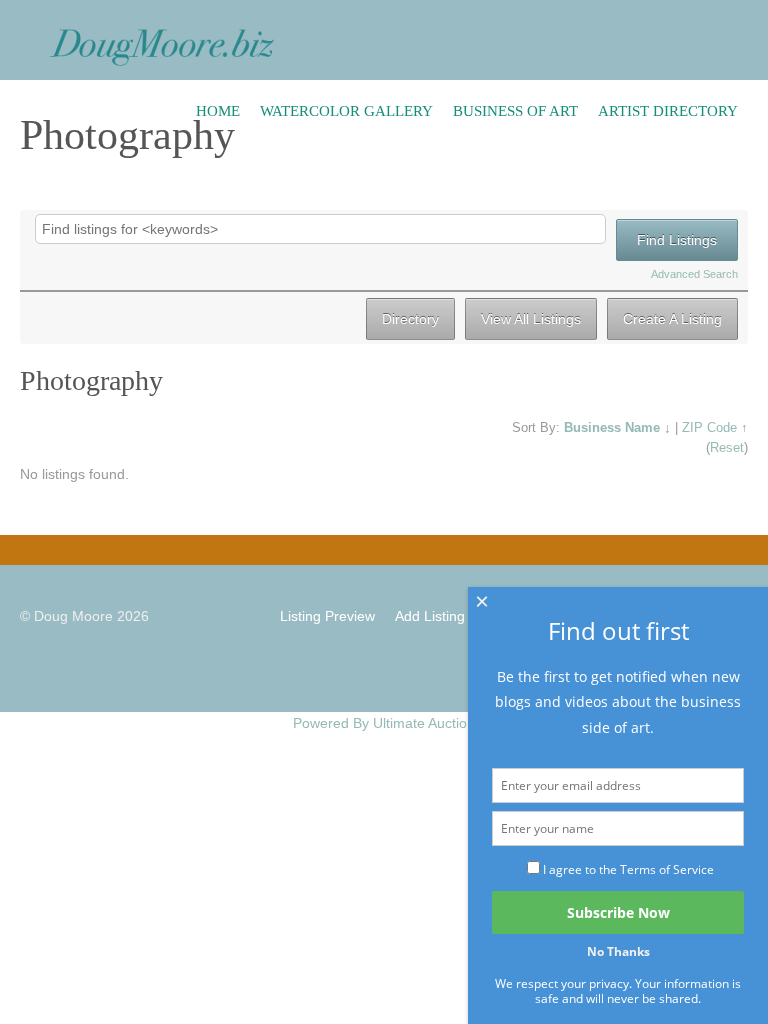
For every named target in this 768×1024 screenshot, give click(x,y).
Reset (727, 448)
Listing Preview (327, 616)
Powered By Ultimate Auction (384, 723)
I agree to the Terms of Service (628, 869)
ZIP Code (709, 428)
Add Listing (430, 616)
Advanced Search (694, 274)
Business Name (612, 428)
